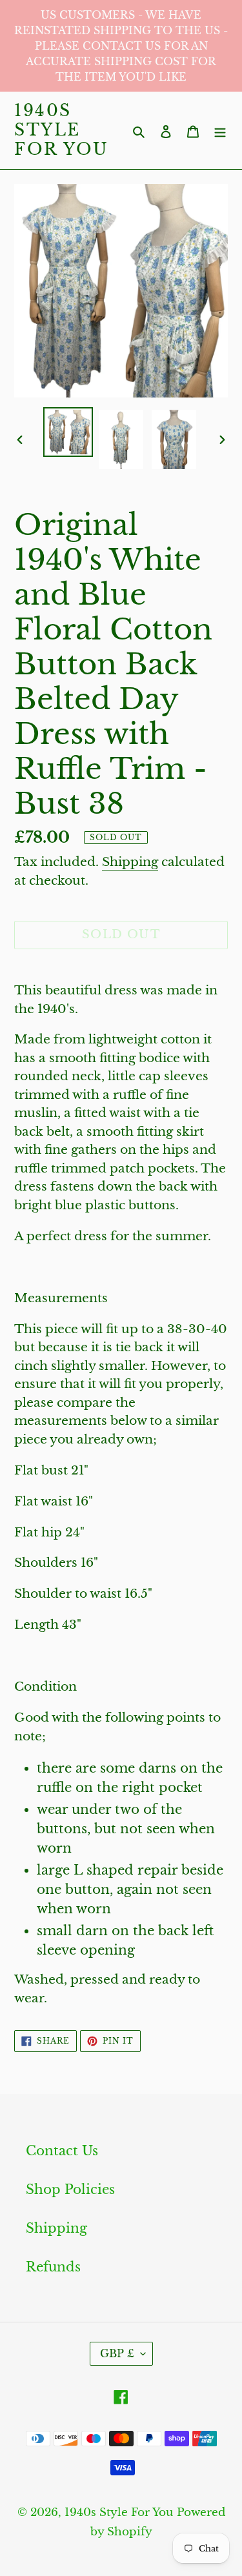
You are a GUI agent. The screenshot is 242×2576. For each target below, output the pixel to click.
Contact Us (62, 2151)
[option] (68, 432)
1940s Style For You (62, 130)
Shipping (130, 862)
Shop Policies (70, 2189)
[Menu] (220, 130)
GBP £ (117, 2353)
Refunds (53, 2267)
